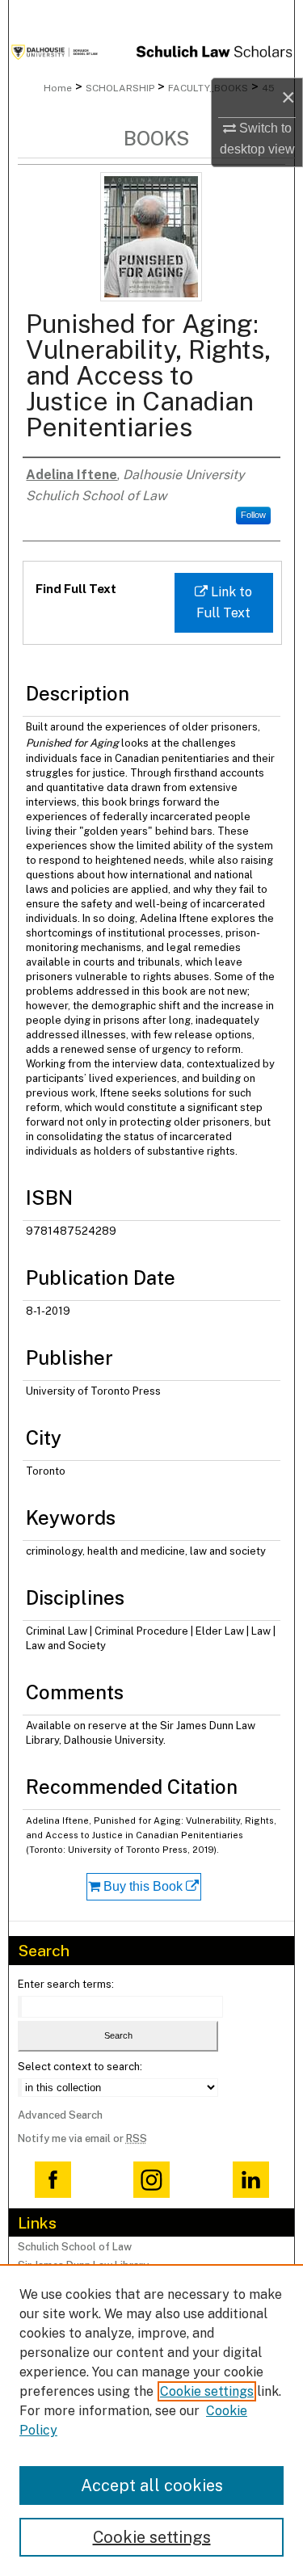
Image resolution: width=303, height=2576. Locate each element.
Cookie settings (207, 2391)
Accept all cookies (152, 2486)
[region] (151, 2420)
